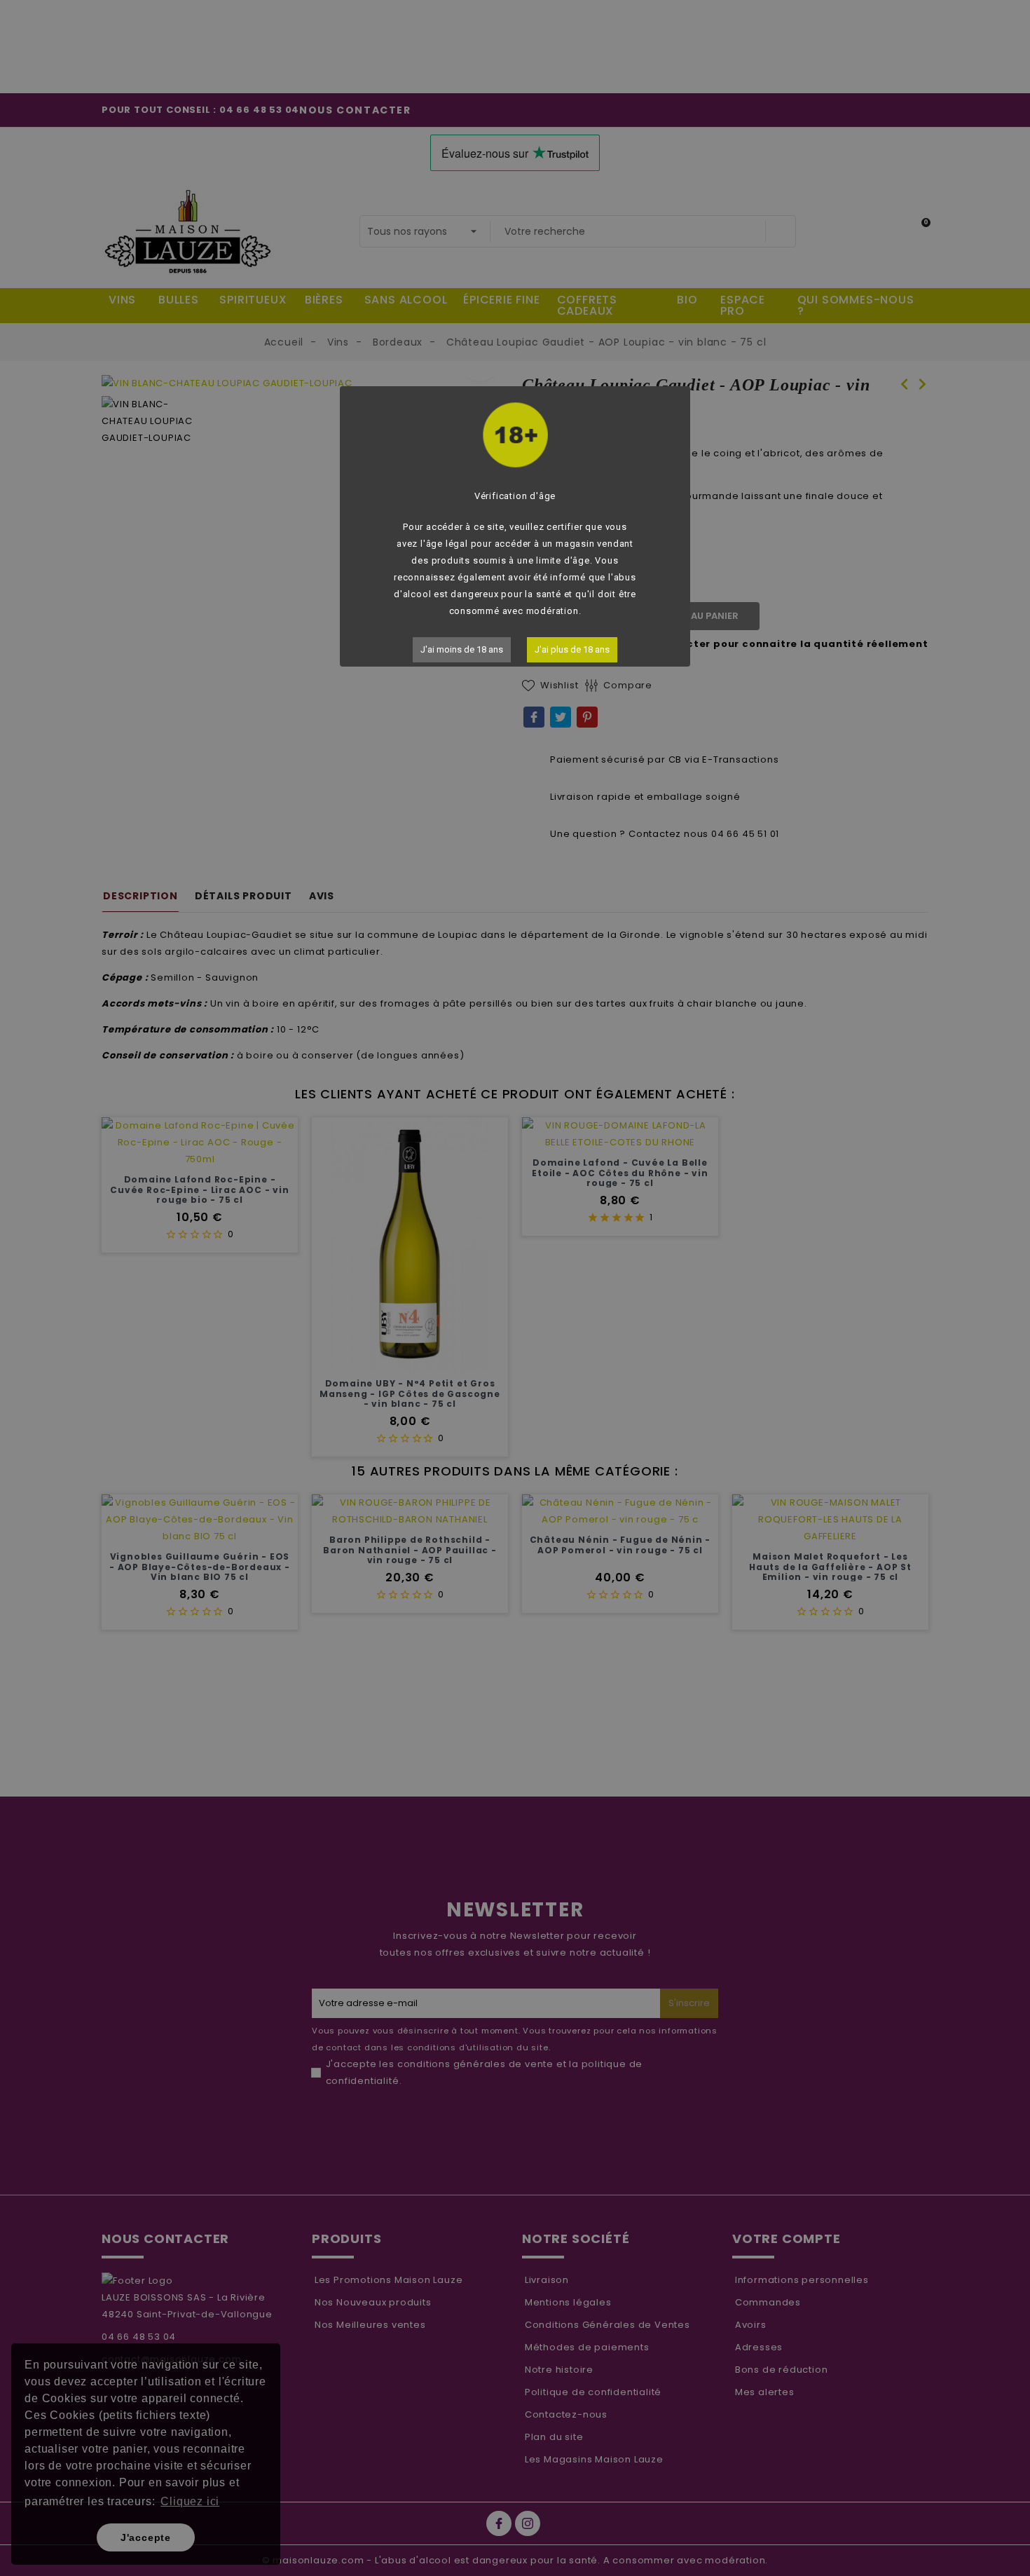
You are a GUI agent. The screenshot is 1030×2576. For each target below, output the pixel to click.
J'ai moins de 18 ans (462, 649)
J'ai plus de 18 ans (572, 649)
